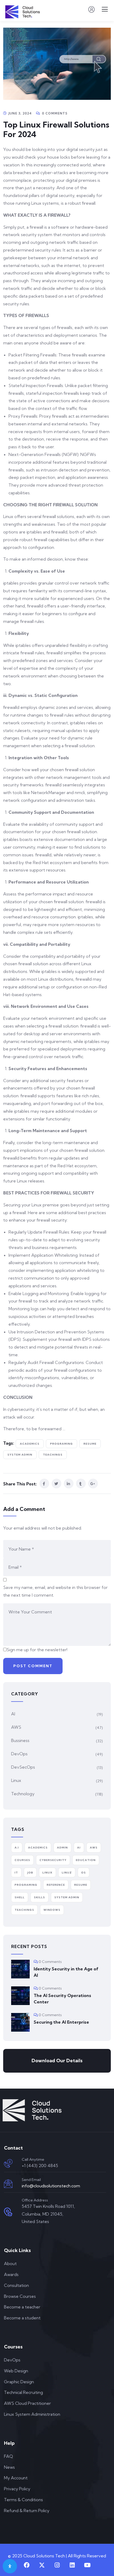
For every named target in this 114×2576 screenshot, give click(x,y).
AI (13, 1714)
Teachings (53, 1455)
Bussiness (20, 1740)
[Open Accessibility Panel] (10, 2566)
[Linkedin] (72, 2565)
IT (16, 1873)
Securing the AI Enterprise (61, 2022)
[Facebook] (27, 2565)
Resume (90, 1444)
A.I (17, 1848)
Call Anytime (33, 2159)
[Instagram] (57, 2565)
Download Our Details (57, 2061)
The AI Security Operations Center (62, 1999)
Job (30, 1873)
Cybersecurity (53, 1860)
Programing (62, 1444)
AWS (16, 1727)
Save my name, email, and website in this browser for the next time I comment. (55, 1591)
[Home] (32, 2110)
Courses (22, 1860)
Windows (52, 1910)
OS (84, 1873)
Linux (16, 1780)
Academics (30, 1444)
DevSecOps (23, 1767)
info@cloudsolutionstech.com (51, 2186)
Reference (56, 1885)
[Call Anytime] (8, 2163)
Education (86, 1860)
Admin (62, 1848)
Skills (40, 1897)
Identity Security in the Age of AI (66, 1972)
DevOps (19, 1754)
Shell (20, 1897)
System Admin (20, 1455)
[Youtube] (87, 2565)
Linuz (67, 1873)
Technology (23, 1794)
